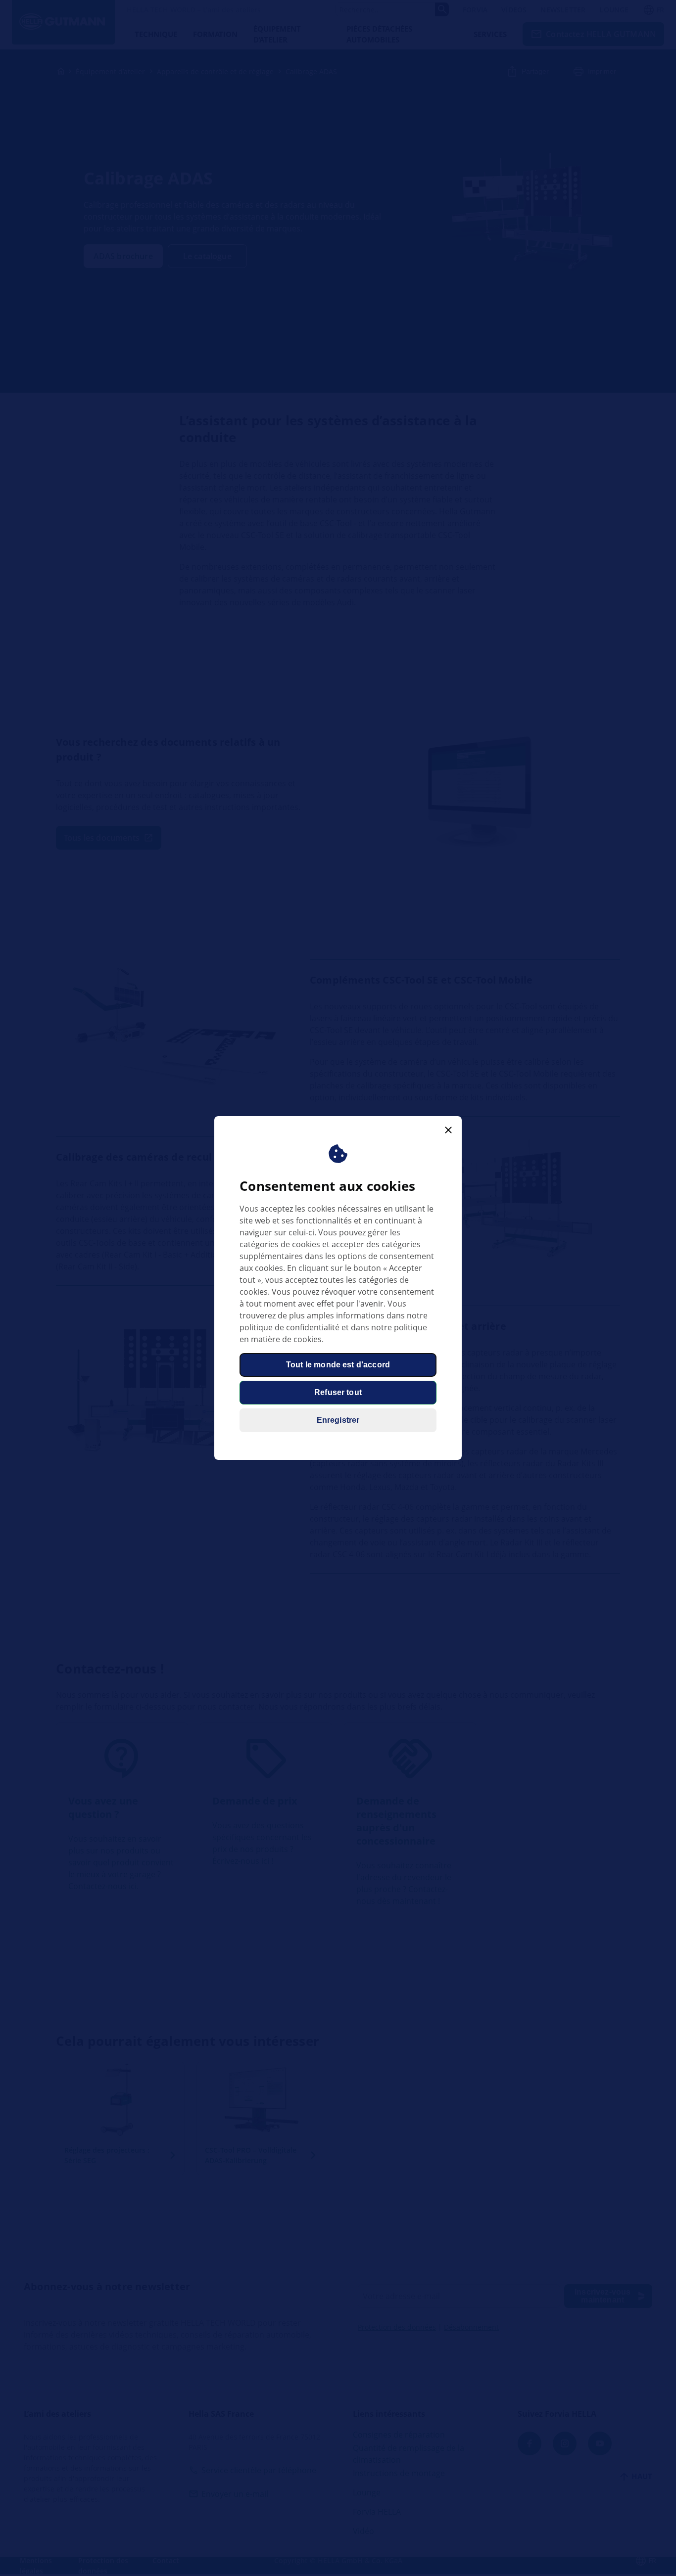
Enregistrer (338, 1420)
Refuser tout (338, 1392)
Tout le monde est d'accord (338, 1365)
